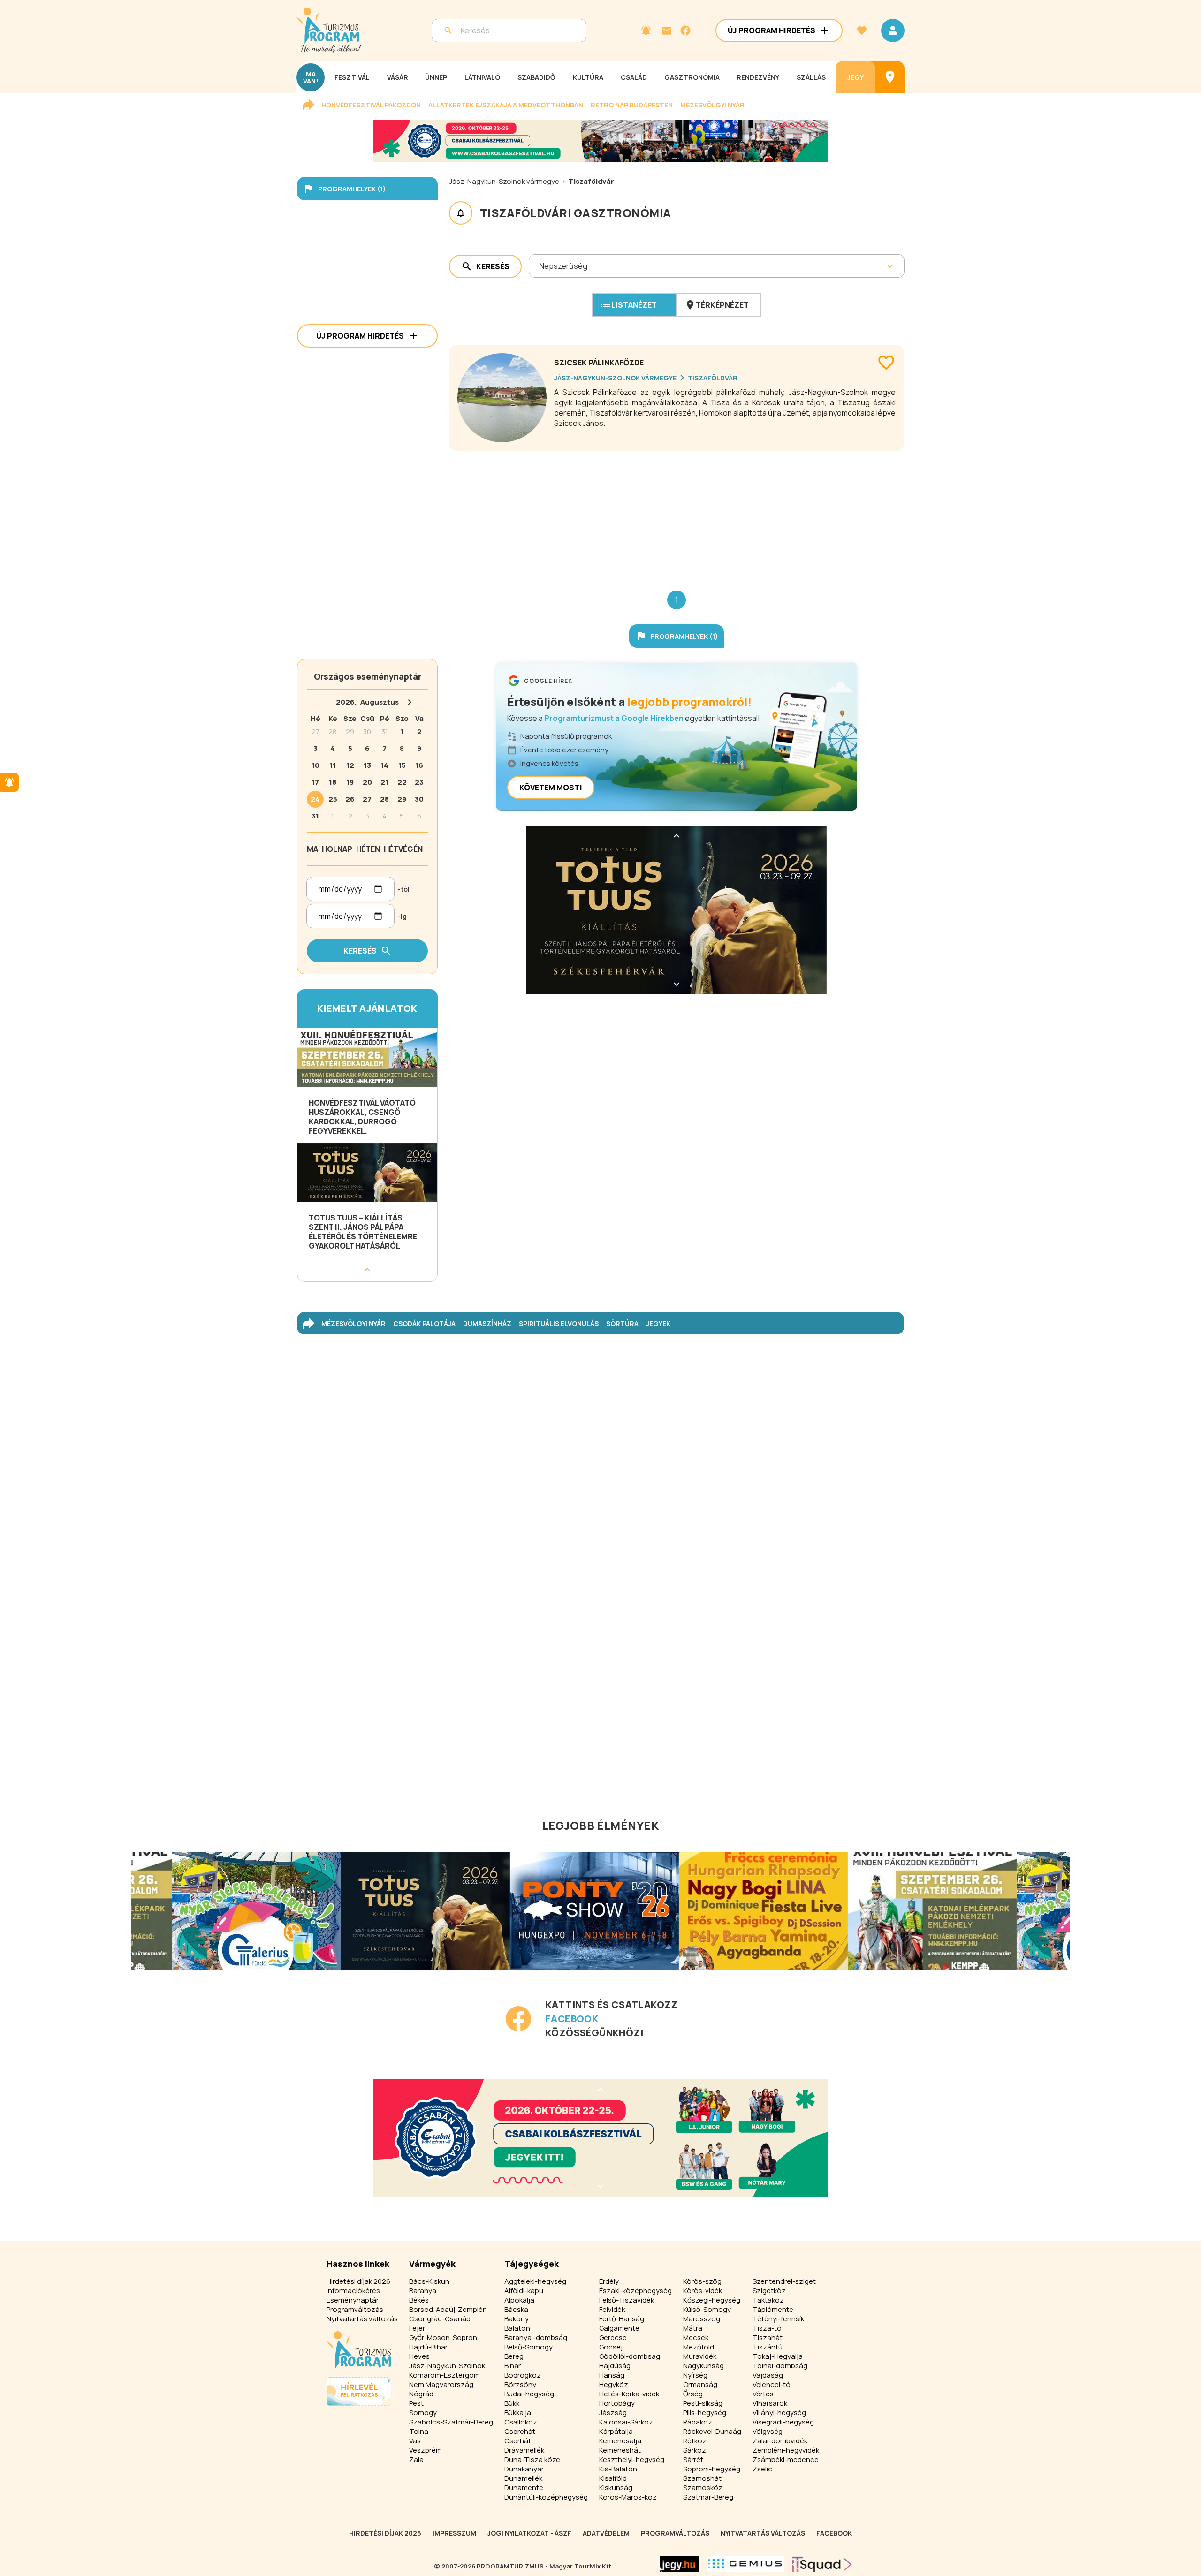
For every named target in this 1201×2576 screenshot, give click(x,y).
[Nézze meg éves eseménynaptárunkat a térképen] (890, 77)
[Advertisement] (677, 513)
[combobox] (540, 266)
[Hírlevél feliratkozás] (646, 30)
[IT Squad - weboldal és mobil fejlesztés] (822, 2564)
